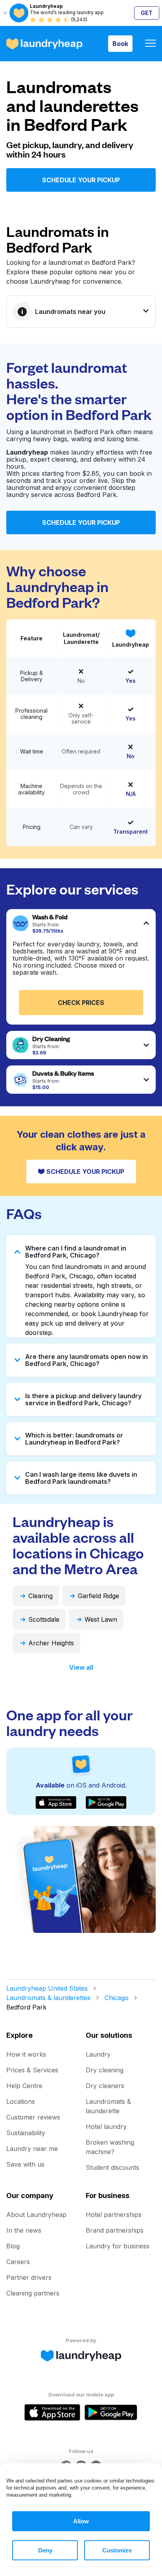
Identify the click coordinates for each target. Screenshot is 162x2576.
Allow (81, 2521)
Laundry (98, 2054)
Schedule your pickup (81, 180)
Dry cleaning (105, 2070)
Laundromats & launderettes (48, 1998)
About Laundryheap (36, 2215)
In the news (24, 2230)
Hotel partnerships (114, 2215)
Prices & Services (32, 2070)
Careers (18, 2262)
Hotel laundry (106, 2127)
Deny (45, 2550)
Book (120, 44)
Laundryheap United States (47, 1988)
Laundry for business (118, 2246)
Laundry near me (32, 2149)
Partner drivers (29, 2277)
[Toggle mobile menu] (150, 44)
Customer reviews (33, 2117)
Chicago (117, 1998)
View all (81, 1667)
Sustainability (26, 2133)
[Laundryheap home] (44, 44)
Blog (13, 2246)
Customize (117, 2550)
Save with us (25, 2164)
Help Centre (24, 2086)
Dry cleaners (105, 2086)
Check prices (81, 1003)
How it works (26, 2054)
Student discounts (112, 2167)
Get (147, 13)
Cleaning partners (33, 2293)
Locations (21, 2101)
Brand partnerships (115, 2230)
